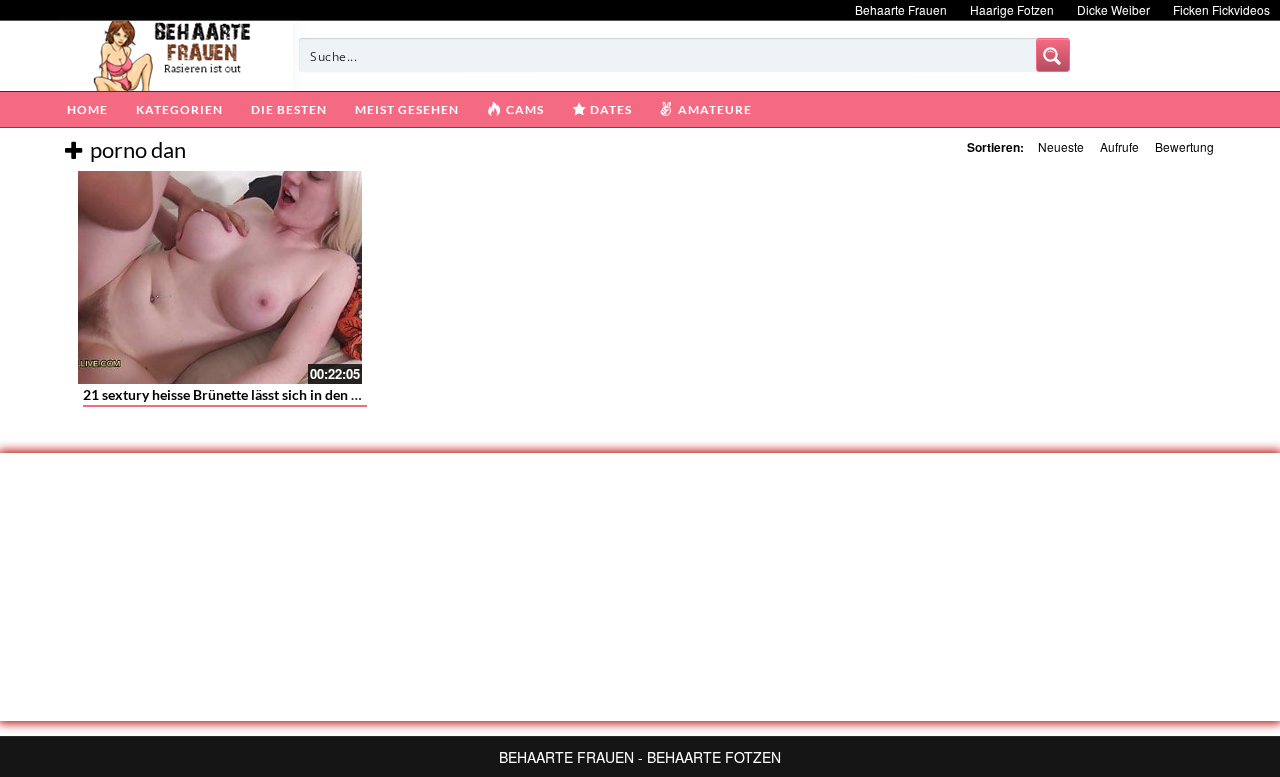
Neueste (1061, 146)
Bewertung (1184, 146)
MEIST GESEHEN (407, 109)
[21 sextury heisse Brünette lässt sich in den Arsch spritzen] (220, 277)
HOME (87, 109)
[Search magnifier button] (1053, 55)
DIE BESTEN (289, 109)
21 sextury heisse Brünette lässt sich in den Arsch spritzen (262, 394)
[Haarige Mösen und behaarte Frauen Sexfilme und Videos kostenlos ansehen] (173, 54)
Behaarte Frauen (901, 9)
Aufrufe (1119, 146)
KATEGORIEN (179, 109)
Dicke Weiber (1113, 9)
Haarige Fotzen (1012, 9)
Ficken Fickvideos (1221, 9)
